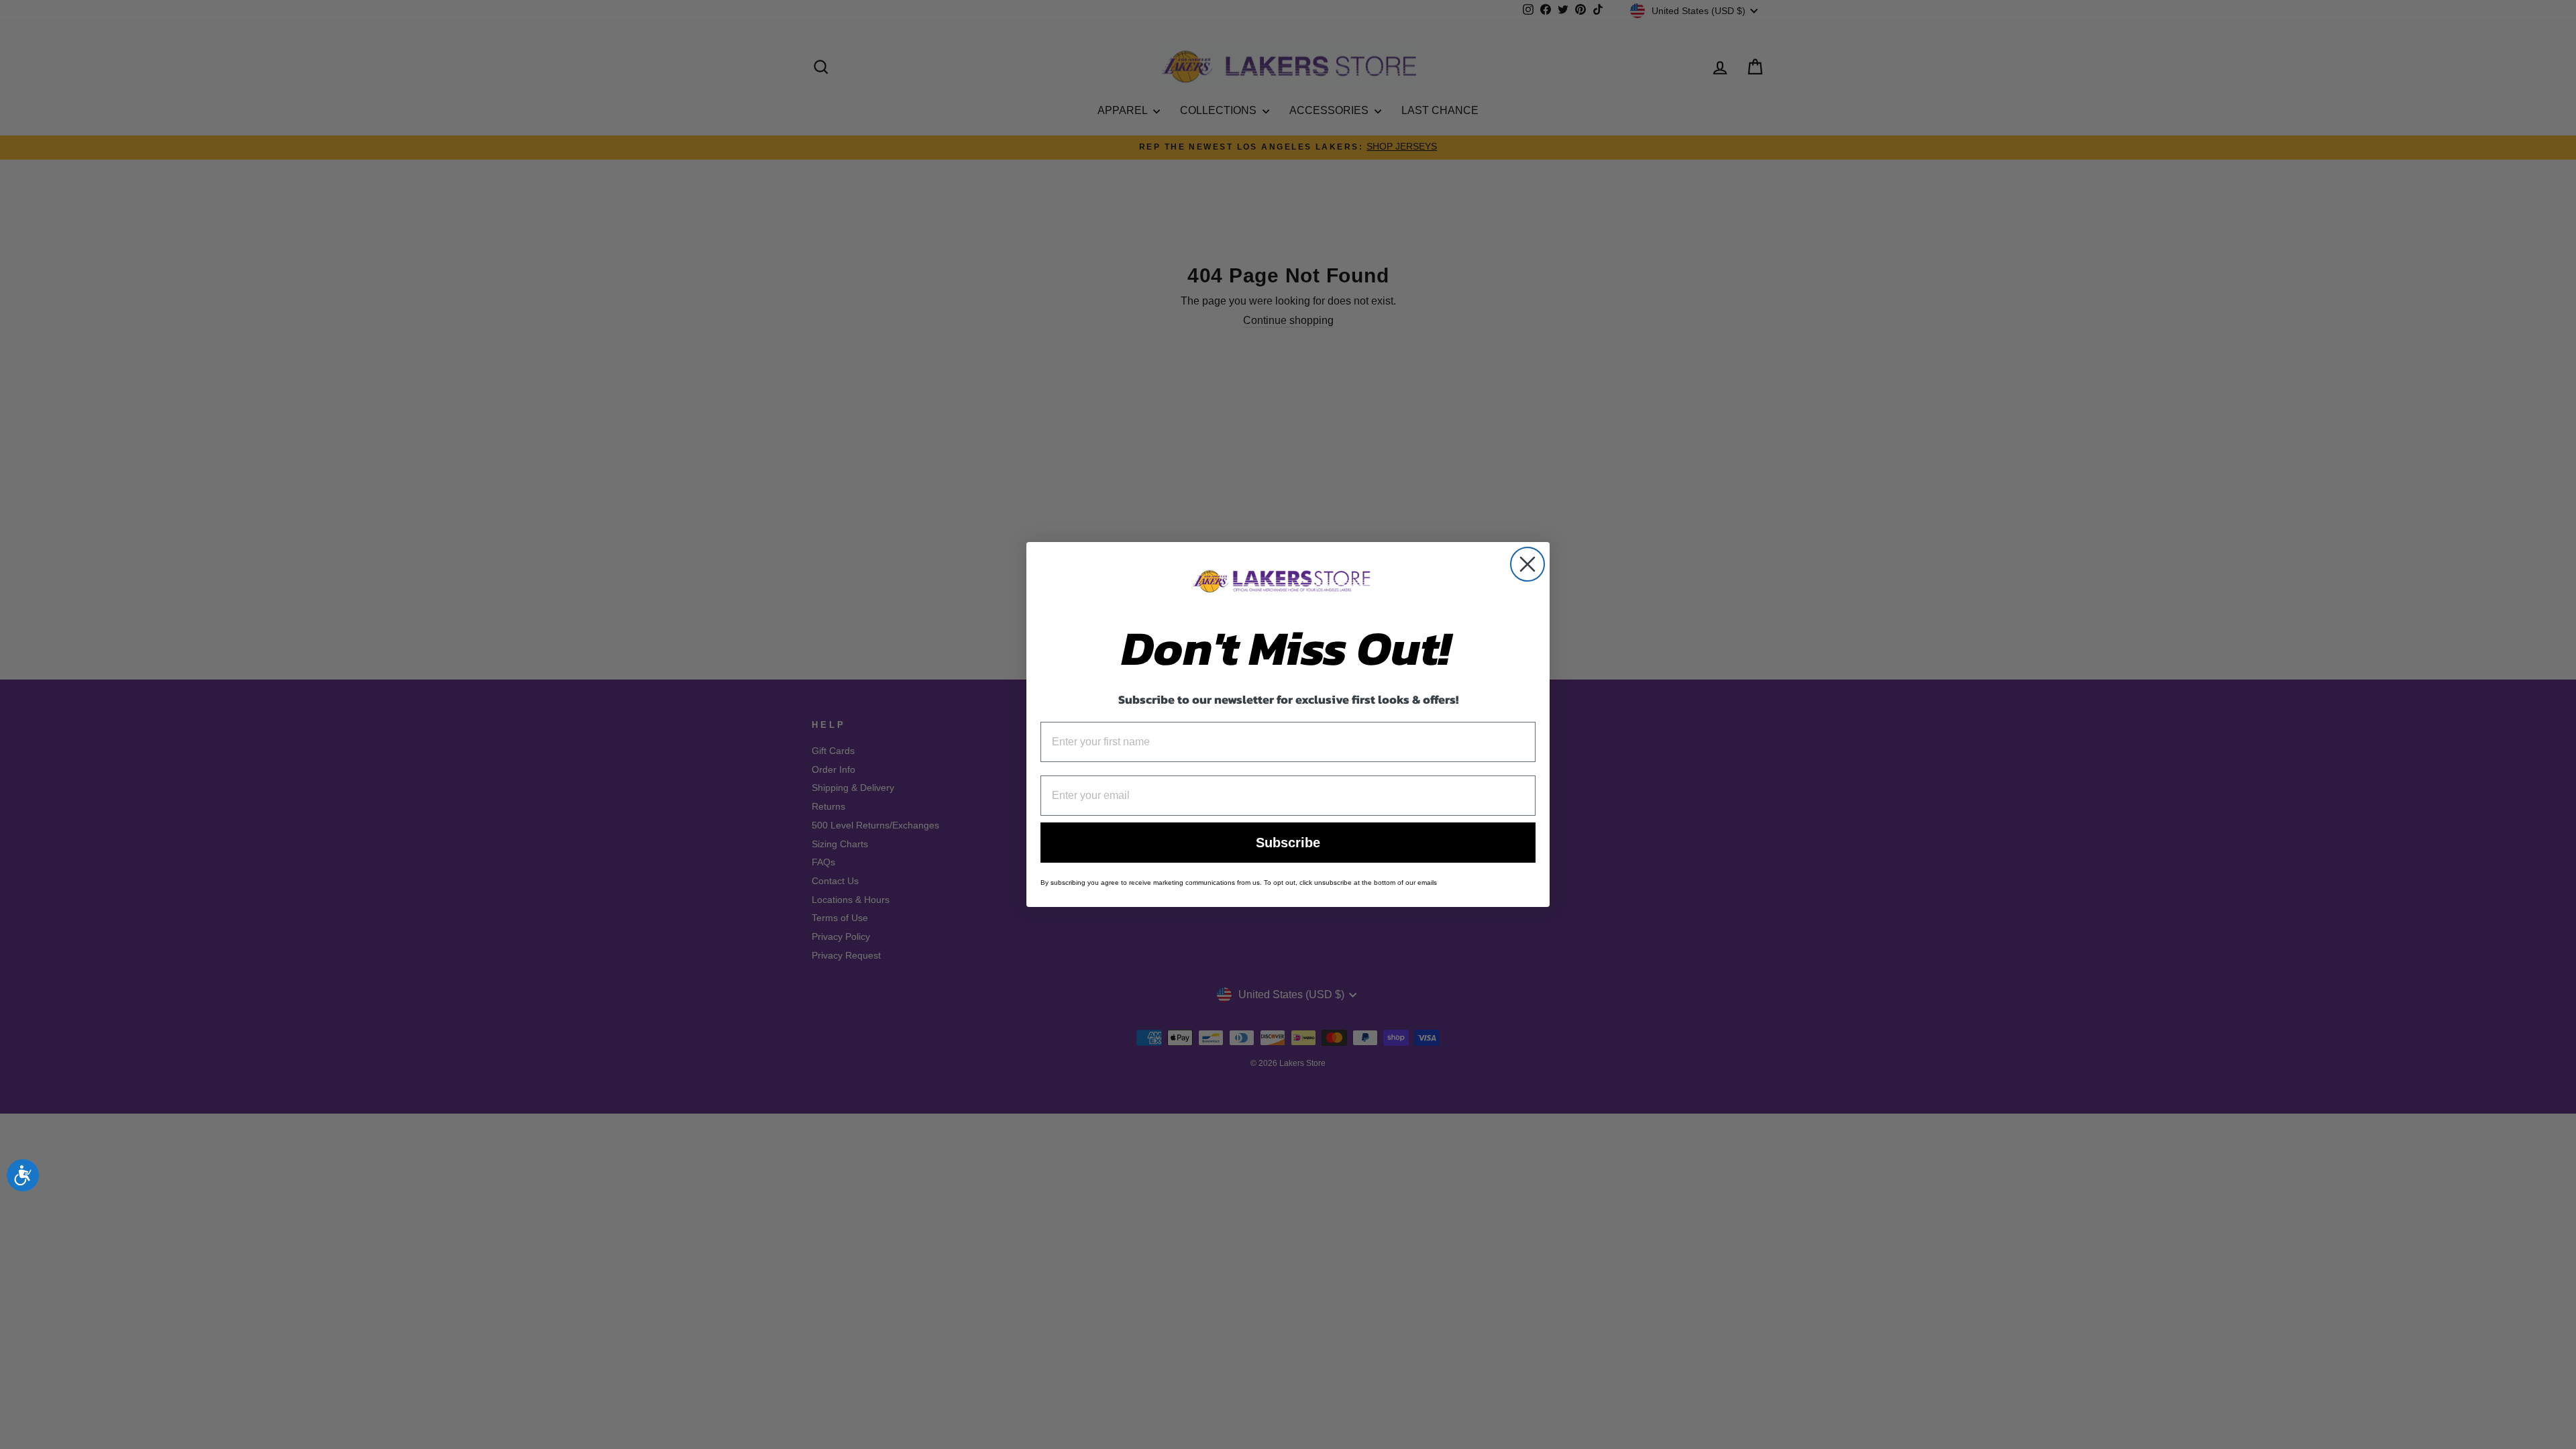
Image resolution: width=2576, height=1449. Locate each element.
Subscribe (1288, 843)
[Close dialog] (1527, 564)
